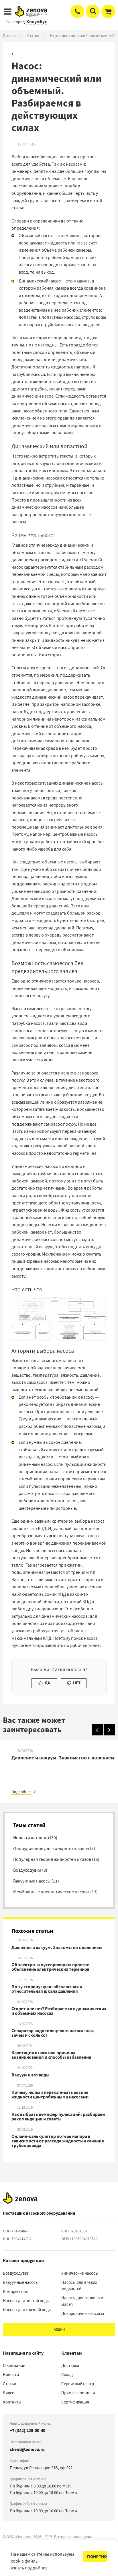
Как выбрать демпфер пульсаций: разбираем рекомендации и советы (58, 2117)
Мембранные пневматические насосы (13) (55, 1892)
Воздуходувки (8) (30, 1870)
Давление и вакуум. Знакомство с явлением (57, 1948)
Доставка (70, 2365)
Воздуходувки (16, 2273)
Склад (67, 2375)
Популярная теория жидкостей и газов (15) (56, 1859)
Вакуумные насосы (21, 2282)
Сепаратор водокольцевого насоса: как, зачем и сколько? (53, 2033)
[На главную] (20, 2198)
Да (48, 1683)
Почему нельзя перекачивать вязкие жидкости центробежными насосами (50, 2095)
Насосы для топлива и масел (82, 2301)
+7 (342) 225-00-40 (27, 2430)
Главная (10, 35)
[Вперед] (109, 1730)
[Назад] (98, 1730)
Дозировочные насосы (83, 2314)
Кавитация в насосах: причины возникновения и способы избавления (51, 2055)
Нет (77, 1683)
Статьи (33, 35)
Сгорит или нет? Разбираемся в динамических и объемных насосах (59, 2011)
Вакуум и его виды (31, 2075)
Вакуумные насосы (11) (36, 1881)
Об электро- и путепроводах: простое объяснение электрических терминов (50, 1967)
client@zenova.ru (27, 2449)
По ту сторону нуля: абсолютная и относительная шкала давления (47, 1989)
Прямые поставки (78, 2393)
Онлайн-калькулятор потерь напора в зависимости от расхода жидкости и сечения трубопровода (58, 2141)
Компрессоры (16, 2292)
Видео (9, 2393)
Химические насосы (80, 2273)
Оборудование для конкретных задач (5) (54, 1849)
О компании (14, 2365)
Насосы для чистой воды (26, 2301)
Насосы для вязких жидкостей (79, 2286)
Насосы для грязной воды (27, 2310)
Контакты (12, 2402)
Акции (59, 2329)
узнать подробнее (29, 2568)
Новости (11, 2375)
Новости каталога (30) (35, 1838)
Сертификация (75, 2402)
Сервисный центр (78, 2384)
